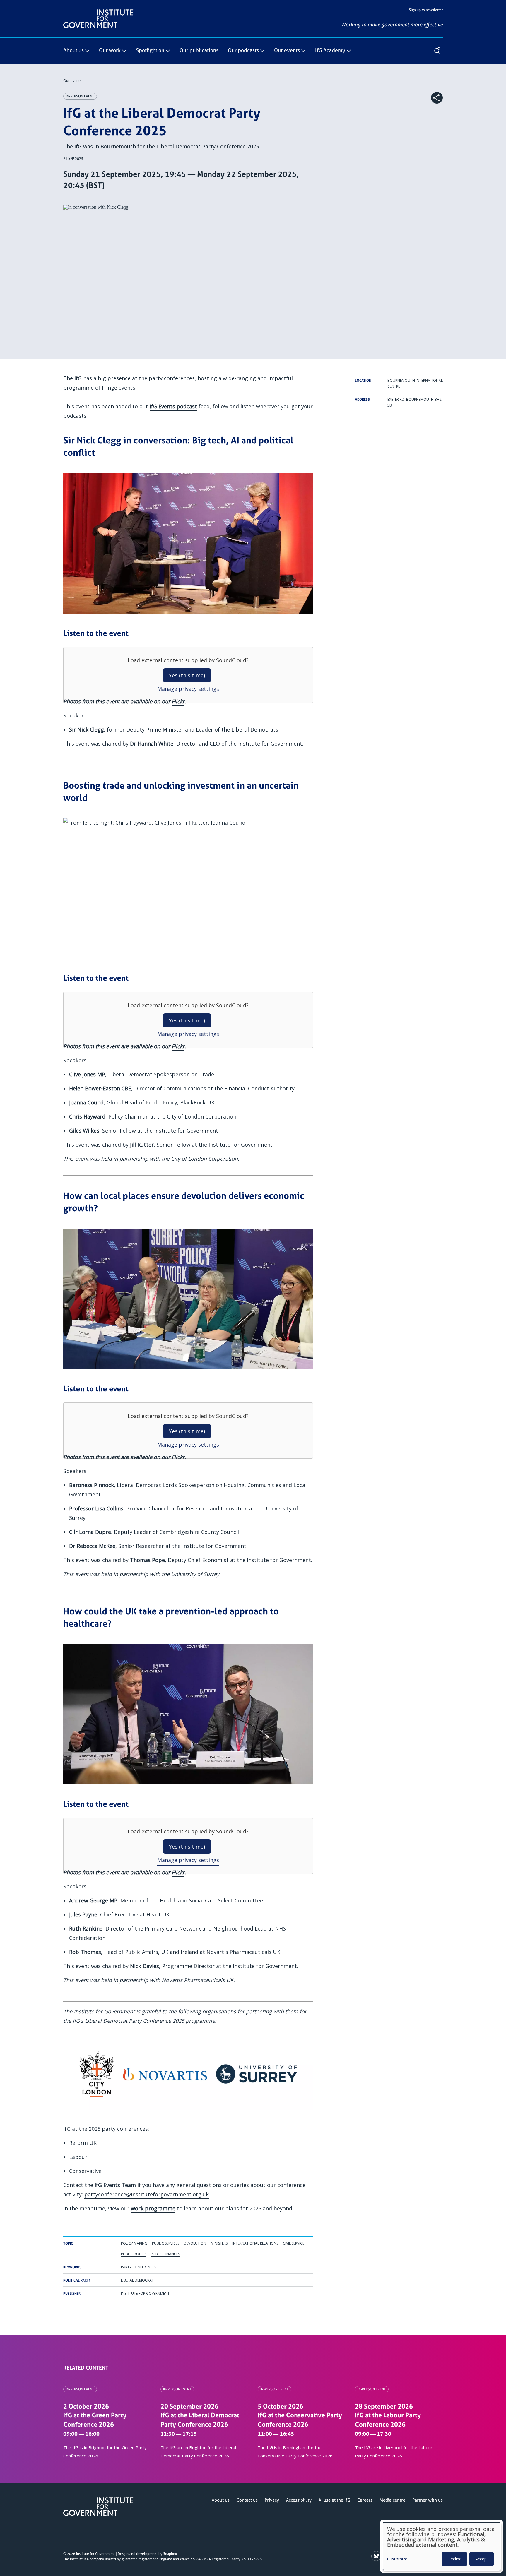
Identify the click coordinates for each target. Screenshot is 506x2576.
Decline (454, 2559)
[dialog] (442, 2546)
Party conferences (139, 2267)
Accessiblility (299, 2500)
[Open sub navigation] (87, 51)
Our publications (199, 51)
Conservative (85, 2171)
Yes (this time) (187, 675)
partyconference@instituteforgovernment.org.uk (147, 2194)
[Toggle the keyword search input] (437, 51)
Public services (166, 2243)
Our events (287, 51)
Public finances (165, 2254)
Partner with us (428, 2500)
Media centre (392, 2500)
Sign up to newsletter (426, 10)
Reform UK (83, 2143)
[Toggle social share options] (437, 98)
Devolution (195, 2243)
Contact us (247, 2500)
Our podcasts (243, 51)
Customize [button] (397, 2559)
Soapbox (170, 2554)
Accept (482, 2559)
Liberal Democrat (137, 2280)
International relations (255, 2243)
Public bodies (134, 2254)
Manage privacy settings (188, 689)
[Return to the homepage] (98, 12)
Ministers (219, 2243)
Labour (78, 2157)
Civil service (294, 2243)
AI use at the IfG (334, 2500)
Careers (365, 2500)
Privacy (272, 2500)
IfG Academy (330, 51)
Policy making (134, 2243)
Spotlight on (150, 51)
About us (73, 51)
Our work (110, 51)
